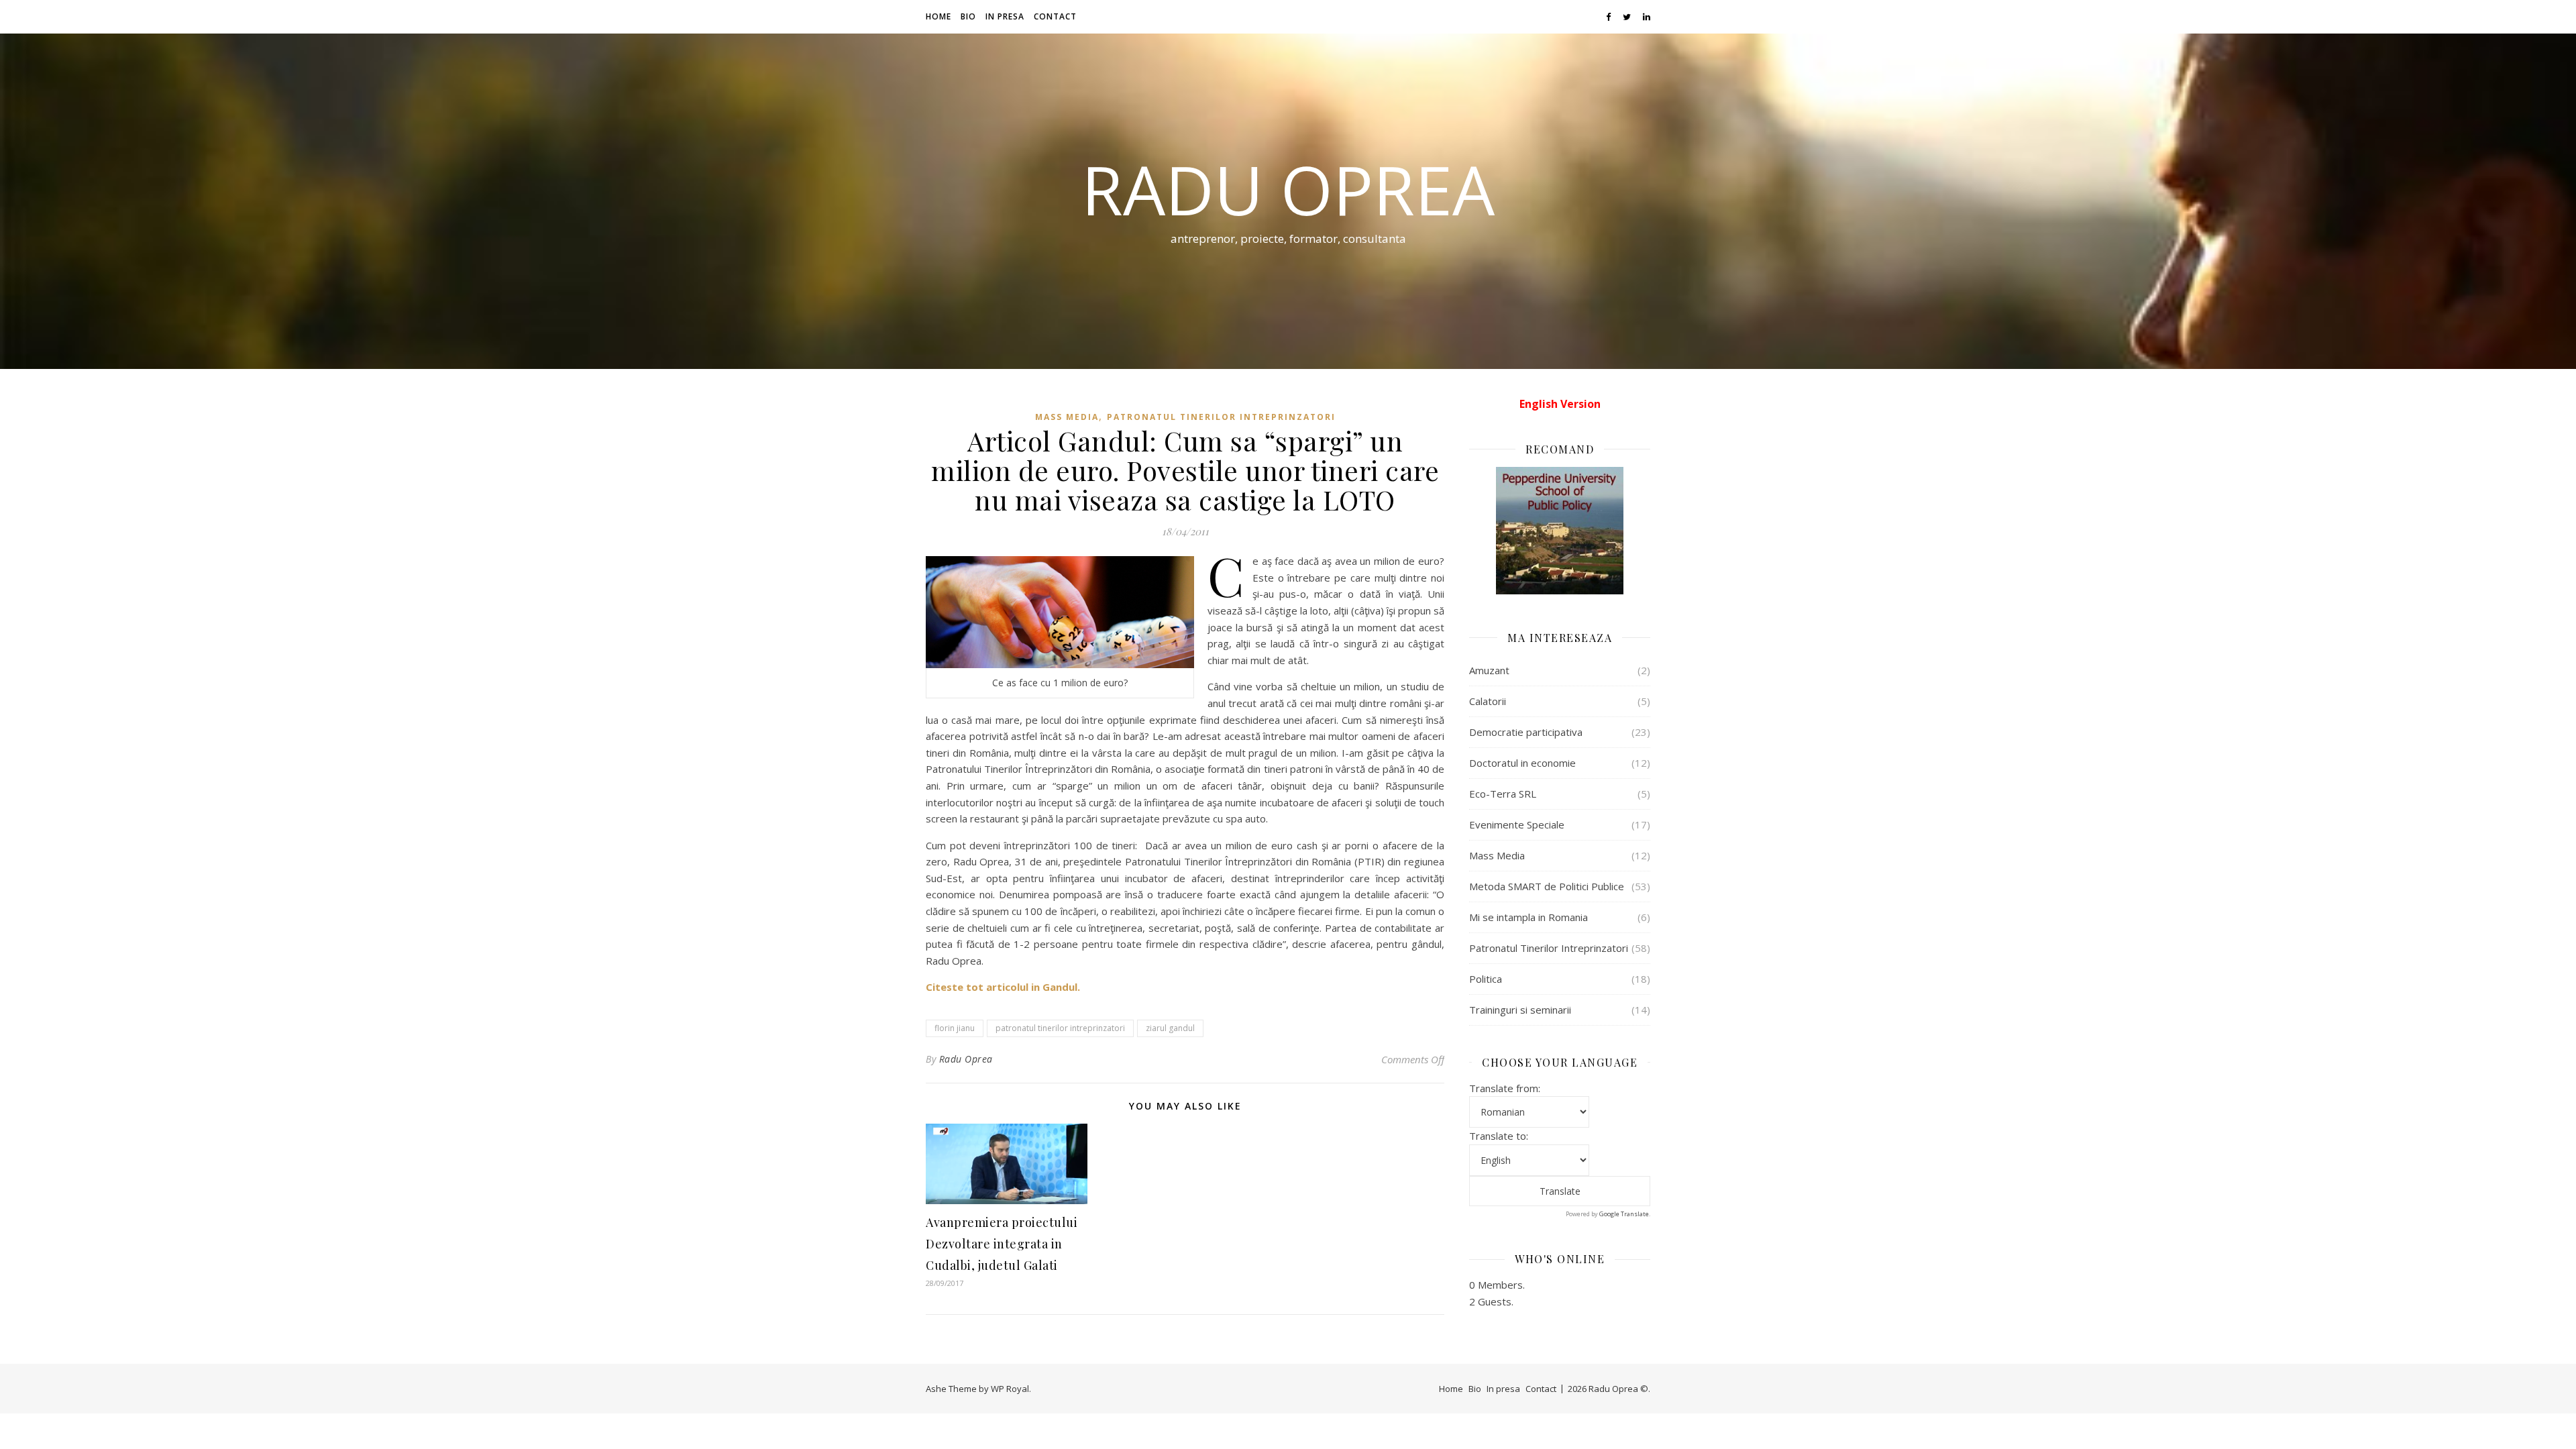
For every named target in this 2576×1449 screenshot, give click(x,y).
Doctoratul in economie (1522, 763)
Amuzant (1489, 670)
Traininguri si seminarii (1520, 1010)
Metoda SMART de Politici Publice (1547, 886)
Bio (968, 16)
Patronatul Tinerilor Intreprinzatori (1221, 417)
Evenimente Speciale (1517, 824)
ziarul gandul (1170, 1028)
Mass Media (1067, 417)
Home (938, 16)
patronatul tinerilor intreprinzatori (1060, 1028)
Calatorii (1488, 701)
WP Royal (1010, 1389)
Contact (1055, 16)
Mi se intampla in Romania (1528, 917)
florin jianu (955, 1028)
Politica (1486, 979)
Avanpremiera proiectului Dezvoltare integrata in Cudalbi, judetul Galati (1002, 1244)
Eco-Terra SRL (1503, 794)
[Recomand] (1560, 531)
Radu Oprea (1288, 189)
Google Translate (1624, 1214)
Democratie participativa (1526, 732)
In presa (1005, 16)
